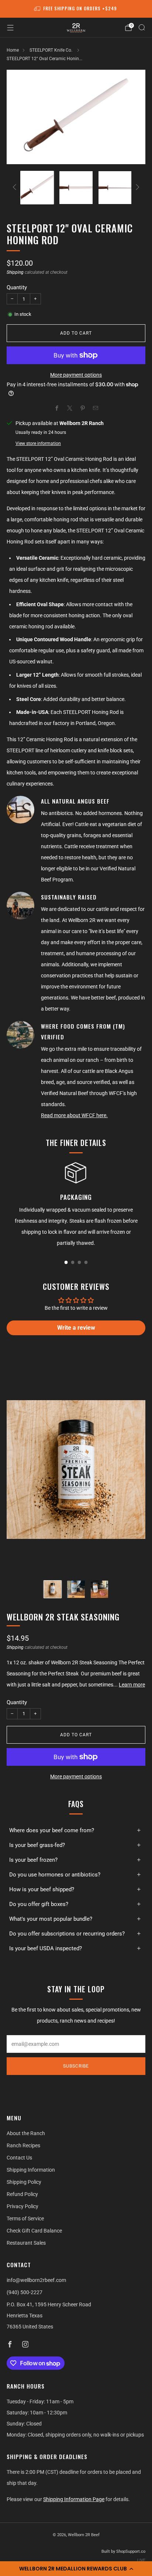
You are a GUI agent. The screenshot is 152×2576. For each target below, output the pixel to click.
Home (13, 50)
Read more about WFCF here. (74, 1115)
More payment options (76, 375)
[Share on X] (70, 408)
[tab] (66, 1262)
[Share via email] (95, 408)
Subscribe (76, 2066)
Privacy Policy (23, 2206)
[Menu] (10, 28)
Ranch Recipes (23, 2145)
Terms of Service (25, 2218)
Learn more (132, 1685)
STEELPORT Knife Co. (51, 50)
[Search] (142, 27)
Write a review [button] (76, 1328)
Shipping (15, 272)
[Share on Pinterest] (82, 408)
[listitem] (76, 9)
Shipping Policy (24, 2182)
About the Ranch (26, 2133)
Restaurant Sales (26, 2243)
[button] (76, 2569)
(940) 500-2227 (25, 2292)
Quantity (17, 287)
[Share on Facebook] (57, 408)
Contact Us (19, 2158)
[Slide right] (136, 188)
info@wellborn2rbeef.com (36, 2280)
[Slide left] (16, 188)
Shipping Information (31, 2170)
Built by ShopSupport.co (123, 2551)
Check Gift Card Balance (34, 2231)
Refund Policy (22, 2194)
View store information (38, 443)
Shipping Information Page (74, 2499)
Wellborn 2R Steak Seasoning (63, 1617)
